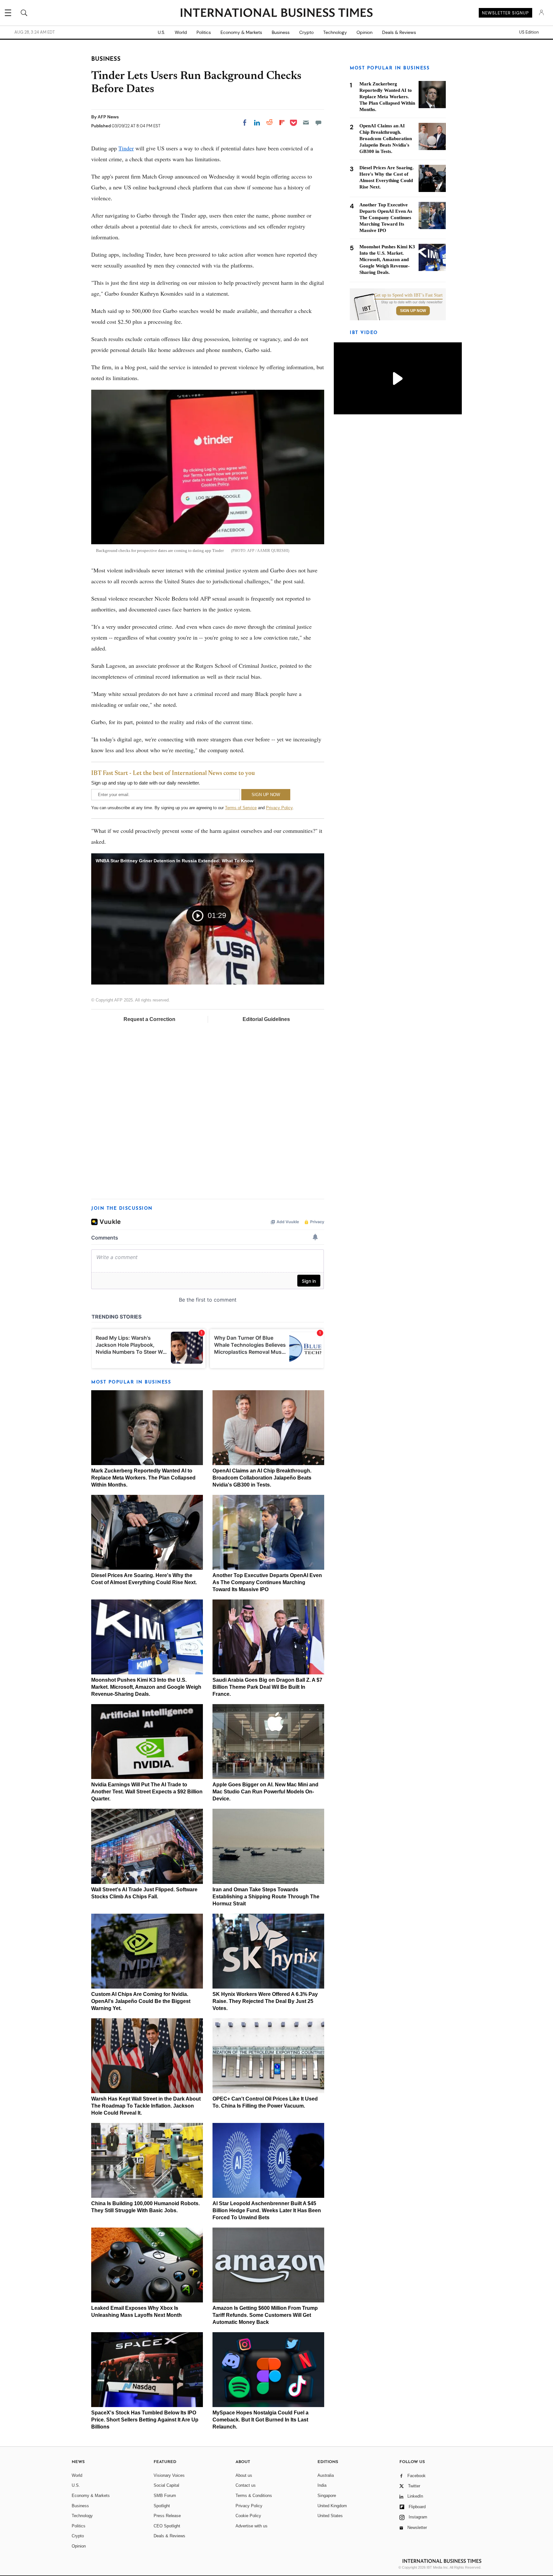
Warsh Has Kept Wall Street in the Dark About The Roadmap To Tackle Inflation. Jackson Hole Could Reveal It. (146, 2106)
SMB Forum (165, 2496)
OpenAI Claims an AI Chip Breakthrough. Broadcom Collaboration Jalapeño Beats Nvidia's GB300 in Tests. (262, 1478)
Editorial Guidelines (266, 1019)
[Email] (306, 123)
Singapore (327, 2496)
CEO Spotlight (167, 2526)
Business (281, 32)
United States (330, 2516)
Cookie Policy (248, 2516)
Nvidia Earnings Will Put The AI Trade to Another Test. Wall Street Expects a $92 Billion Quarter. (147, 1792)
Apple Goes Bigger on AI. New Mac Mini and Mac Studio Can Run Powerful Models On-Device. (265, 1792)
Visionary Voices (169, 2475)
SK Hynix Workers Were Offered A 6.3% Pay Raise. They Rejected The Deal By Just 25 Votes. (265, 2001)
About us (244, 2475)
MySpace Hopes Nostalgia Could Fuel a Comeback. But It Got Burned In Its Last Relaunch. (260, 2420)
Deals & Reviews (399, 32)
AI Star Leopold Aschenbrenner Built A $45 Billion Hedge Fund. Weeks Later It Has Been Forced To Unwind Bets (267, 2210)
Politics (204, 32)
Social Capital (166, 2485)
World (181, 32)
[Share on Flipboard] (282, 123)
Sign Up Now (413, 311)
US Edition (529, 32)
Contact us (246, 2485)
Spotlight (162, 2506)
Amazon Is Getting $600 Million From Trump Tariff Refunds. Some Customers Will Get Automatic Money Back (265, 2315)
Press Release (167, 2516)
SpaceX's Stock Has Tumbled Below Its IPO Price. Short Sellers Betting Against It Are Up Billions (145, 2420)
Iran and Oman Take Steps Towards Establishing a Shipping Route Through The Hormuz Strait (266, 1897)
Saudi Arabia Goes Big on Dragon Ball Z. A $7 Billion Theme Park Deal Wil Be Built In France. (267, 1687)
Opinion (365, 32)
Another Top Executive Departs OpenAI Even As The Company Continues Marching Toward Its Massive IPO (267, 1582)
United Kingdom (332, 2506)
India (322, 2485)
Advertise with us (252, 2526)
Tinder (126, 148)
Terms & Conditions (254, 2496)
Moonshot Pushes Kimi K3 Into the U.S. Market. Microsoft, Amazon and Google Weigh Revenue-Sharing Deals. (146, 1687)
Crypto (306, 32)
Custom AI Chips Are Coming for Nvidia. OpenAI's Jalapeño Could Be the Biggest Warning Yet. (141, 2001)
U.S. (161, 32)
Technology (335, 32)
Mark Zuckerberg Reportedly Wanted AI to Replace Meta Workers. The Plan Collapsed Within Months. (143, 1478)
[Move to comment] (318, 123)
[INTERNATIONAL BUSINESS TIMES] (276, 13)
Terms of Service (241, 808)
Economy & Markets (241, 32)
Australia (326, 2475)
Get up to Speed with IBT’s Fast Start (408, 295)
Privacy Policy (279, 808)
